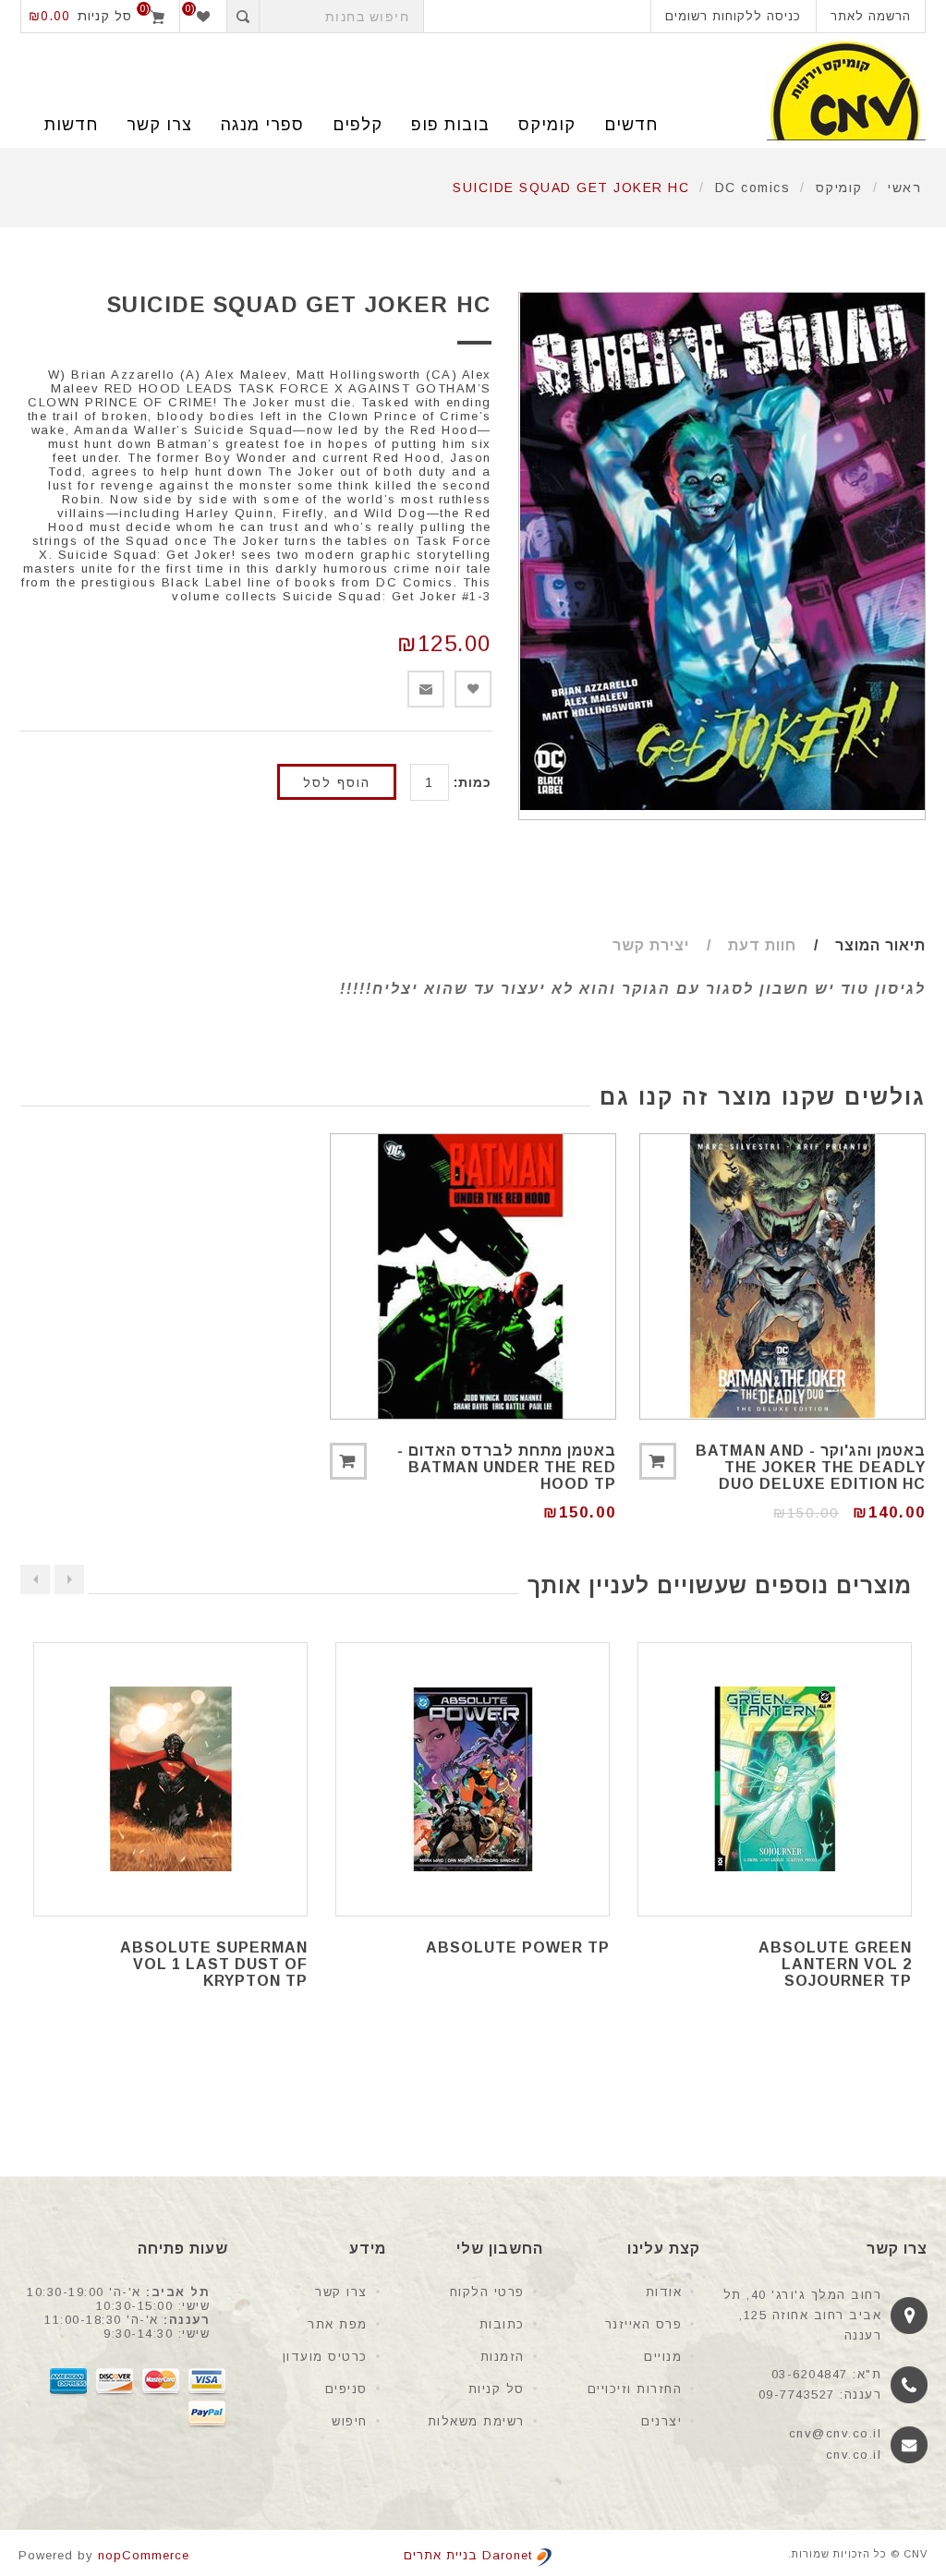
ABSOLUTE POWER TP (518, 1947)
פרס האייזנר (644, 2324)
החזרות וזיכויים (635, 2389)
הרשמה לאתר (871, 16)
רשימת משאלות (476, 2421)
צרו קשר (341, 2292)
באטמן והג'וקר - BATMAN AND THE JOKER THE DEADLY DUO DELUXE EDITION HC (811, 1467)
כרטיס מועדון (325, 2357)
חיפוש (350, 2421)
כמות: (473, 782)
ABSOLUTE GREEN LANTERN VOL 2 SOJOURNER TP (835, 1964)
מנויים (663, 2357)
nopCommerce (144, 2555)
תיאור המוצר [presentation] (880, 945)
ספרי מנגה (262, 125)
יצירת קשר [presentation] (651, 945)
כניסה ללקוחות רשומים (733, 16)
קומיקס (547, 125)
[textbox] (341, 16)
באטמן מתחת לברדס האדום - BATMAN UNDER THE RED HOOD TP (507, 1467)
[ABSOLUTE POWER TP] (473, 1779)
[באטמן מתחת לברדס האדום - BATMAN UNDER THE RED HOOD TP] (473, 1276)
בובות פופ (450, 125)
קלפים (358, 125)
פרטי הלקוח (487, 2292)
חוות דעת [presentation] (762, 945)
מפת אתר (338, 2324)
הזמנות (503, 2357)
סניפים (346, 2389)
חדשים (631, 125)
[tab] (863, 946)
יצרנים (661, 2421)
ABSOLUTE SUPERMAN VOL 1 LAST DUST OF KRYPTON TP (214, 1964)
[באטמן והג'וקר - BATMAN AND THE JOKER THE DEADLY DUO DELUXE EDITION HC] (782, 1276)
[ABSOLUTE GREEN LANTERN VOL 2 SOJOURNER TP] (775, 1779)
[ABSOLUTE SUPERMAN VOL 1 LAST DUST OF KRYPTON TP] (170, 1779)
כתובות (502, 2324)
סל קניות (497, 2389)
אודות (664, 2292)
